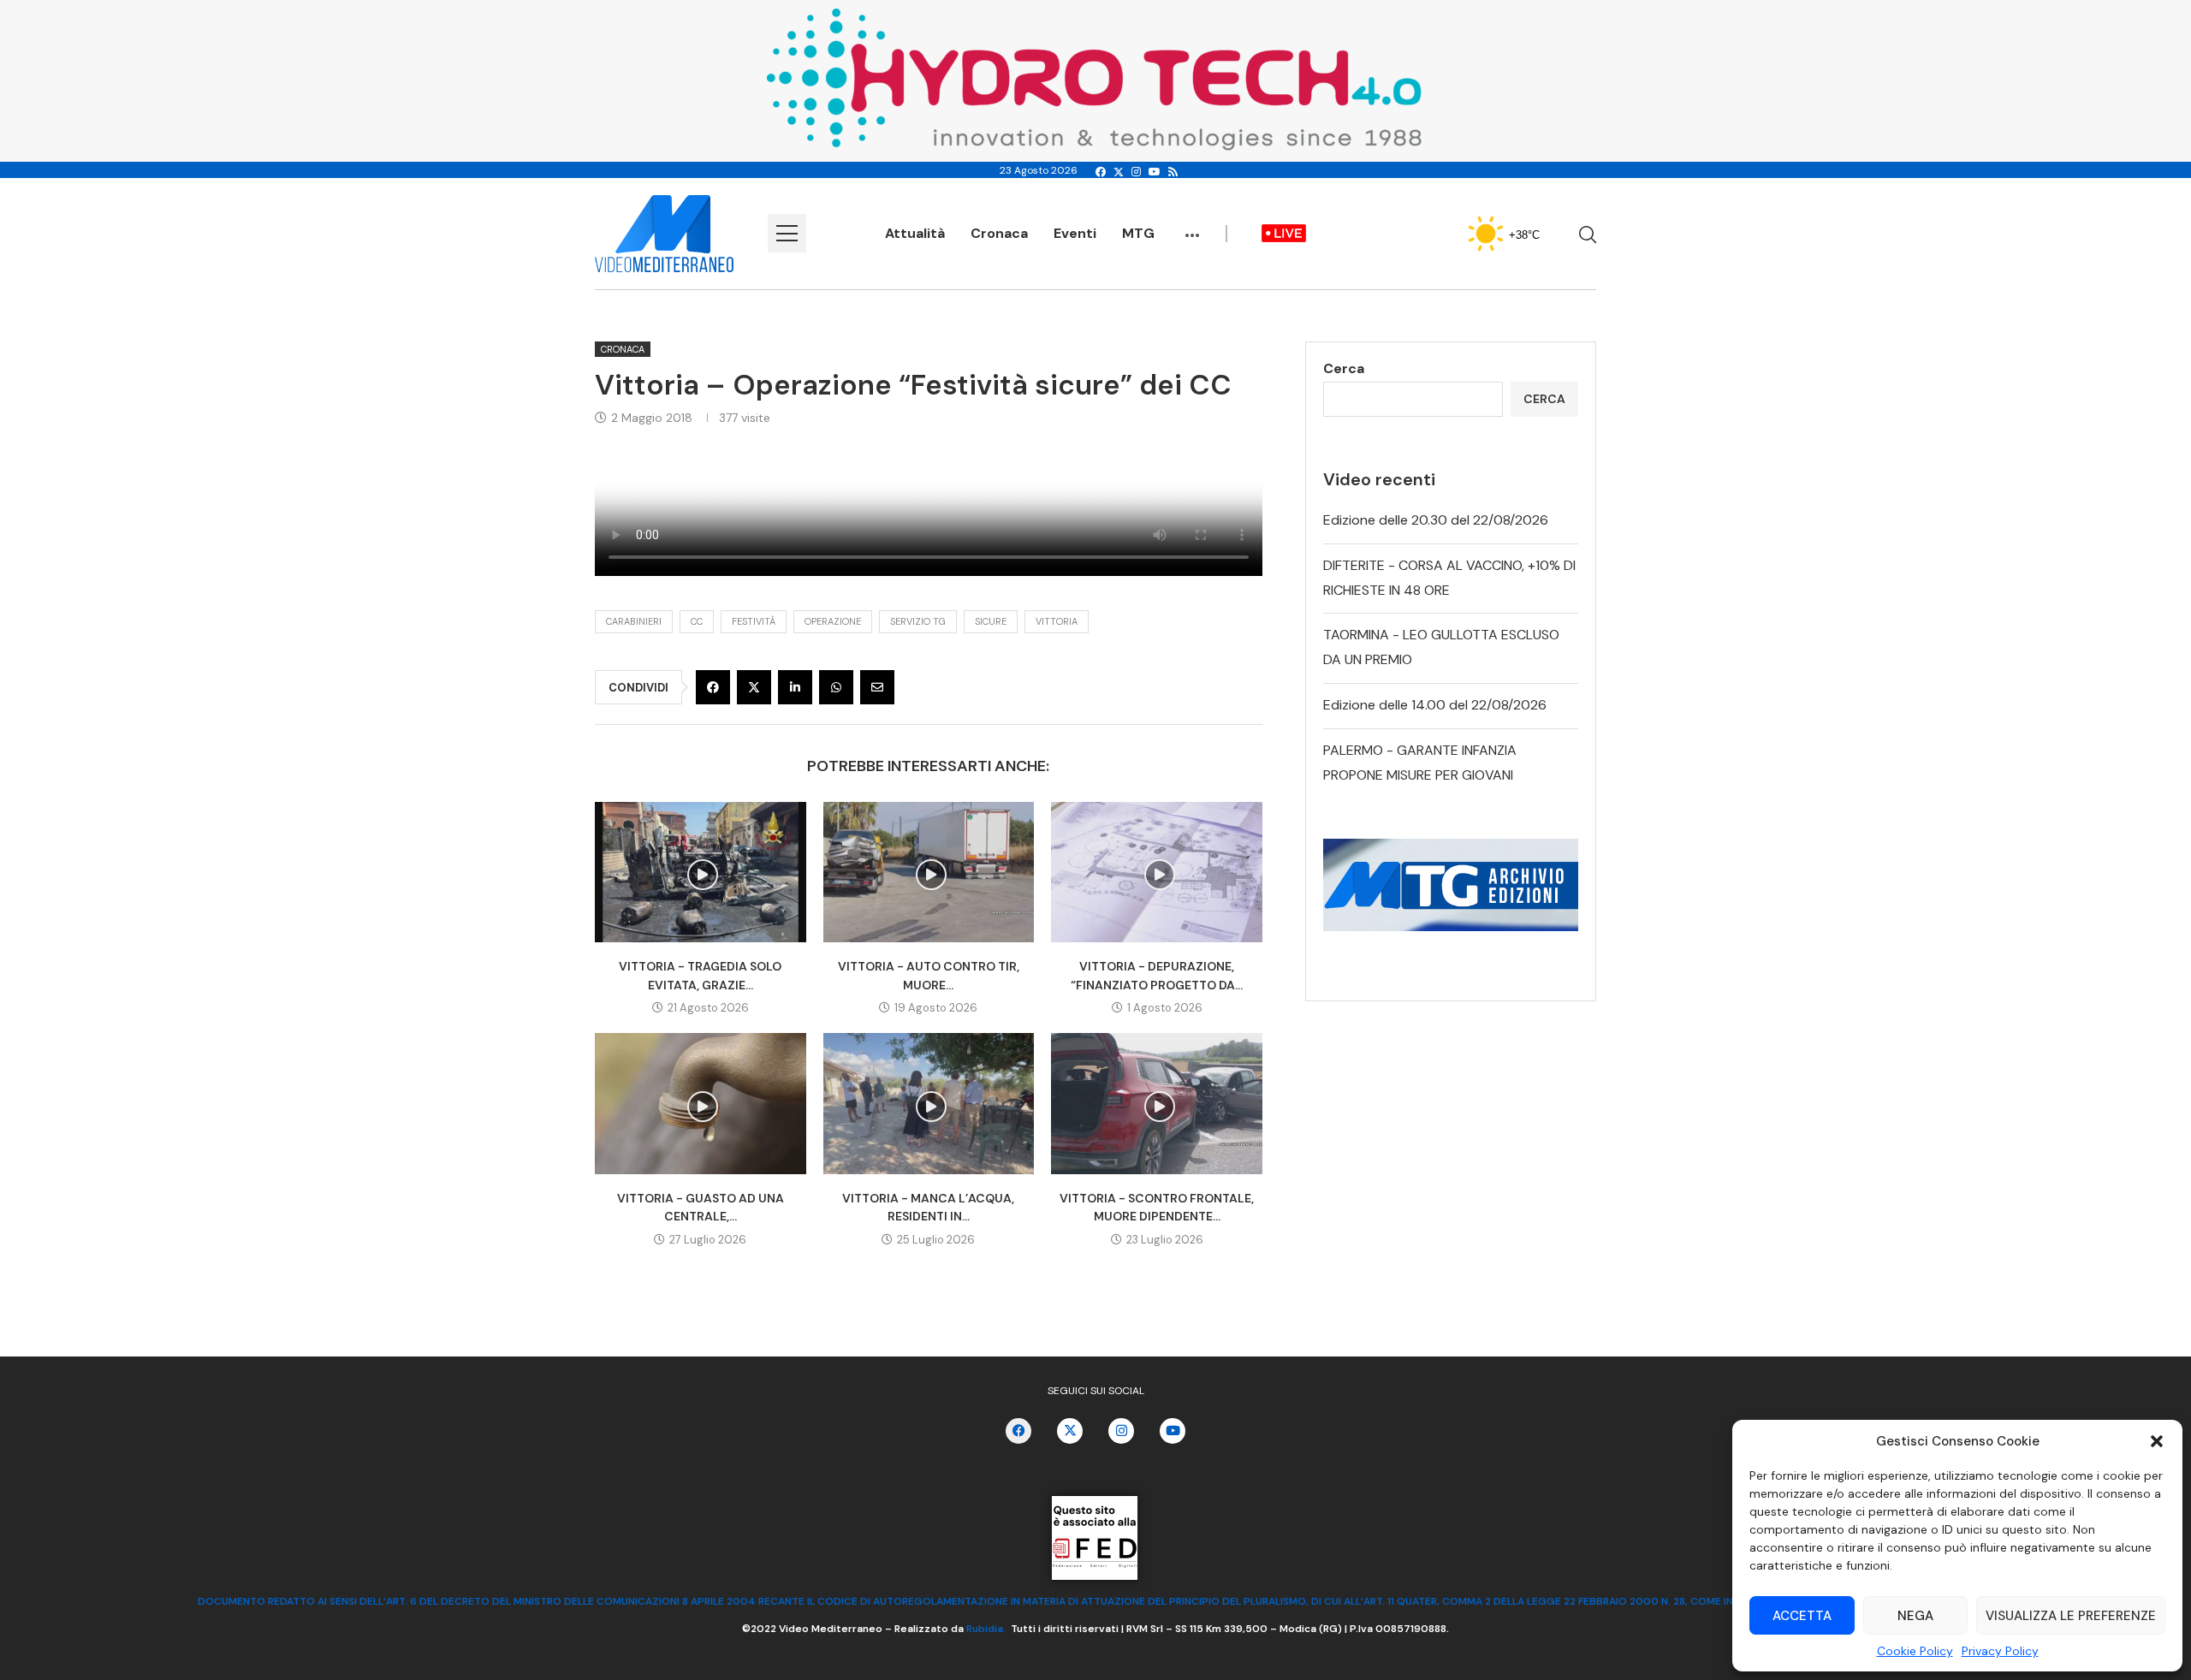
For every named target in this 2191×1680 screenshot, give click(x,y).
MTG (1138, 233)
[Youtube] (1155, 172)
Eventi (1075, 233)
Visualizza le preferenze (2071, 1616)
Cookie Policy (1915, 1651)
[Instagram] (1136, 172)
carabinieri (634, 621)
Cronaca (999, 233)
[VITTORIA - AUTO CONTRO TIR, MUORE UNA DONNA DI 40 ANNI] (929, 872)
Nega (1915, 1616)
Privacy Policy (2000, 1651)
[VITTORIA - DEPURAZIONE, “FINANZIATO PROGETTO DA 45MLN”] (1157, 872)
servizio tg (918, 621)
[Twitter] (1119, 172)
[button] (2157, 1441)
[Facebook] (1101, 172)
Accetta (1802, 1616)
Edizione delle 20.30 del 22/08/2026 (1436, 520)
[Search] (1588, 234)
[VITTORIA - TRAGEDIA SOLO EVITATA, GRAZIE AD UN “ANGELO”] (701, 872)
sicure (991, 621)
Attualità (915, 233)
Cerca (1344, 368)
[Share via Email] (877, 687)
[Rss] (1173, 172)
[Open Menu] (787, 233)
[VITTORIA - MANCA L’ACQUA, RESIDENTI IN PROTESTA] (929, 1103)
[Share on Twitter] (754, 687)
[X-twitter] (1070, 1431)
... (1192, 227)
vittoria (1057, 621)
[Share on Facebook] (713, 687)
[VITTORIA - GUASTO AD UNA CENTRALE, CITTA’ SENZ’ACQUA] (701, 1103)
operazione (833, 621)
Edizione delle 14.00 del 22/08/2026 (1435, 705)
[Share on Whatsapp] (836, 687)
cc (697, 621)
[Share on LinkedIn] (795, 687)
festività (754, 621)
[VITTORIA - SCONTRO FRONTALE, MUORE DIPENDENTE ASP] (1157, 1103)
